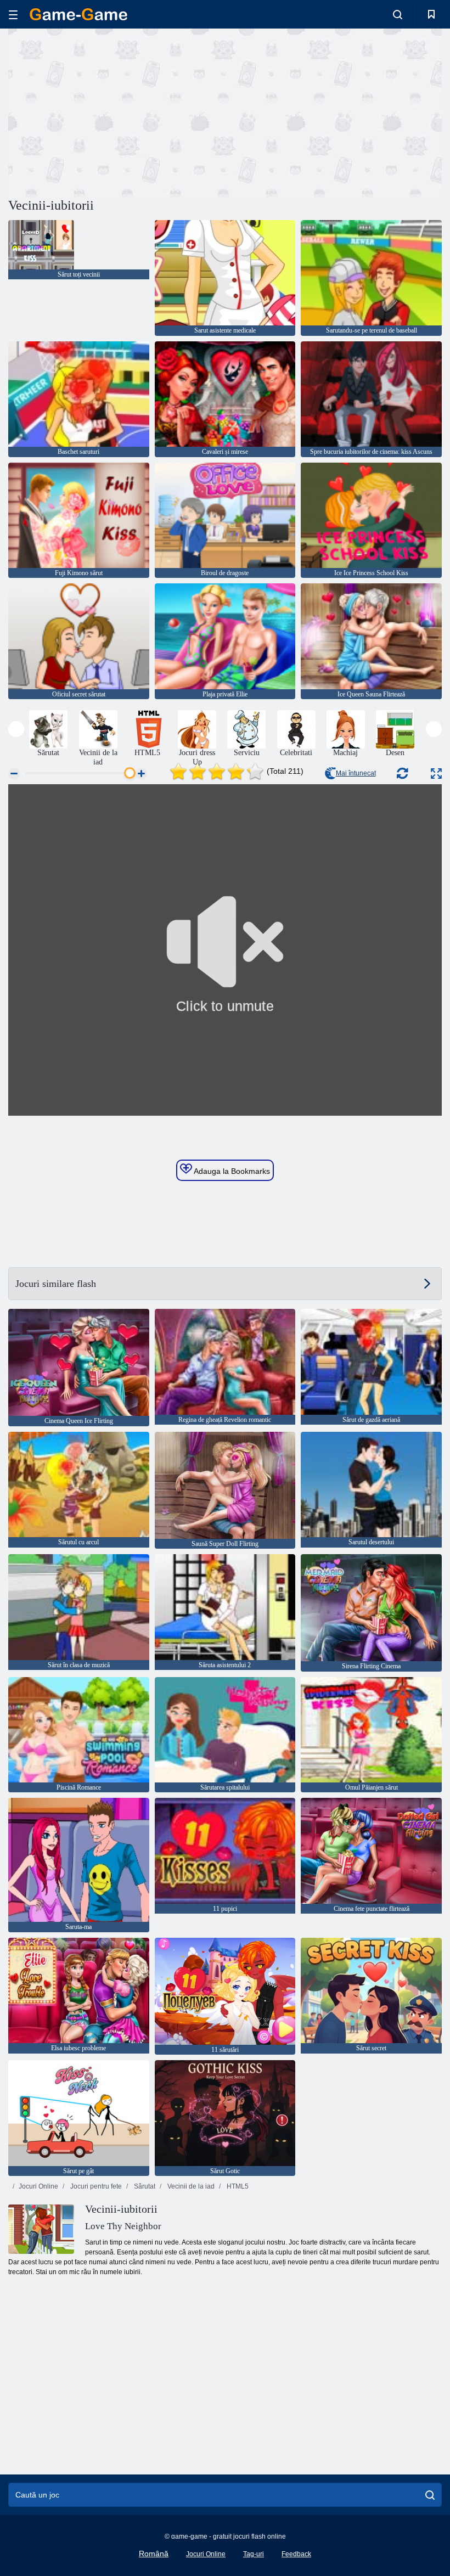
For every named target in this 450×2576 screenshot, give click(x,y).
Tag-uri (254, 2554)
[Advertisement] (117, 111)
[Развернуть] (436, 774)
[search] (430, 2495)
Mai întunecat (356, 773)
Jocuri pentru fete (95, 2186)
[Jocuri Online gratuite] (78, 14)
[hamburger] (13, 15)
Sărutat (144, 2186)
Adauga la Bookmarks (231, 1171)
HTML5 (237, 2186)
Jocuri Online (38, 2186)
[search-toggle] (398, 14)
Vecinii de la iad (190, 2186)
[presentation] (16, 729)
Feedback (296, 2554)
